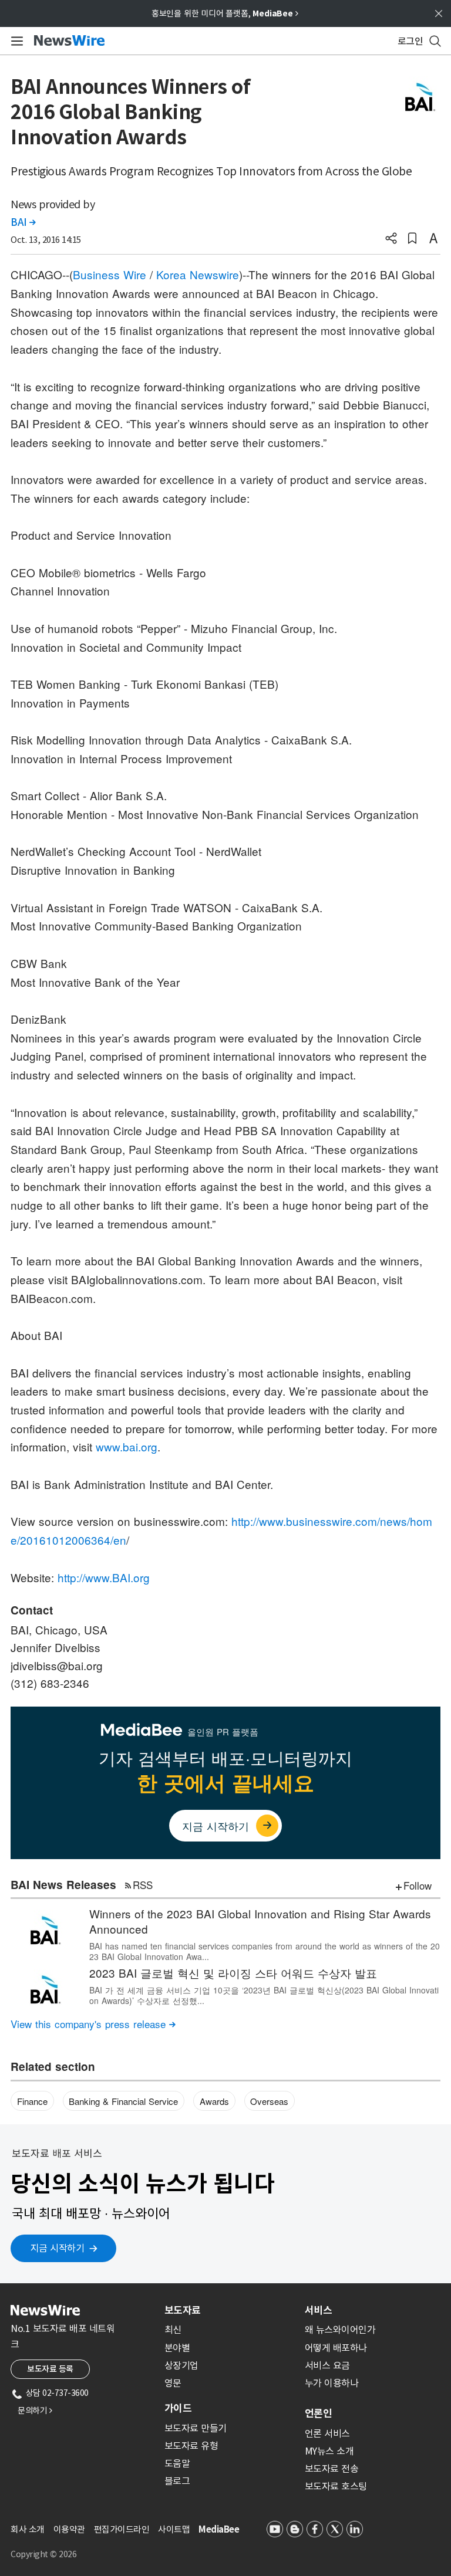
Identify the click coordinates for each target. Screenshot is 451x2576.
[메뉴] (15, 41)
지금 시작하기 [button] (58, 2248)
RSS (143, 1885)
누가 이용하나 (332, 2383)
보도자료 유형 (191, 2446)
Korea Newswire (198, 274)
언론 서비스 (327, 2433)
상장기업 (181, 2365)
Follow (418, 1885)
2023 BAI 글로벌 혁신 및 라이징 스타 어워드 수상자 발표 (233, 1973)
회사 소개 (28, 2529)
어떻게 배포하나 (336, 2348)
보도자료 (183, 2310)
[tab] (230, 2310)
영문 (173, 2383)
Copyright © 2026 (43, 2554)
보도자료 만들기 (196, 2428)
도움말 (177, 2463)
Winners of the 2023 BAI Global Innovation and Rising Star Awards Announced (260, 1921)
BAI (23, 222)
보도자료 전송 (332, 2469)
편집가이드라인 (122, 2529)
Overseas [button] (269, 2101)
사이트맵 (174, 2529)
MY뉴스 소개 (329, 2451)
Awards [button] (214, 2101)
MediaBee (219, 2529)
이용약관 (69, 2529)
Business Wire (110, 274)
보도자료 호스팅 (336, 2486)
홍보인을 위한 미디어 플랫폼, (225, 13)
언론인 (318, 2413)
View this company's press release (93, 2024)
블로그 (177, 2481)
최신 (173, 2330)
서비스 (318, 2310)
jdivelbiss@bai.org (57, 1665)
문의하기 (35, 2411)
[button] (391, 239)
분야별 (177, 2348)
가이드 (178, 2408)
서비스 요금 (327, 2365)
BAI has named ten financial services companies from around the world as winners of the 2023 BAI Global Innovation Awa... (265, 1951)
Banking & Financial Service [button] (123, 2101)
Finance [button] (32, 2101)
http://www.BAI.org (104, 1577)
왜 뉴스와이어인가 (340, 2330)
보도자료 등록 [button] (50, 2369)
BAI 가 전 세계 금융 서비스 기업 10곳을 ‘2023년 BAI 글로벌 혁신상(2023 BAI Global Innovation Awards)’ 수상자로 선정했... (264, 1995)
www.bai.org (127, 1446)
